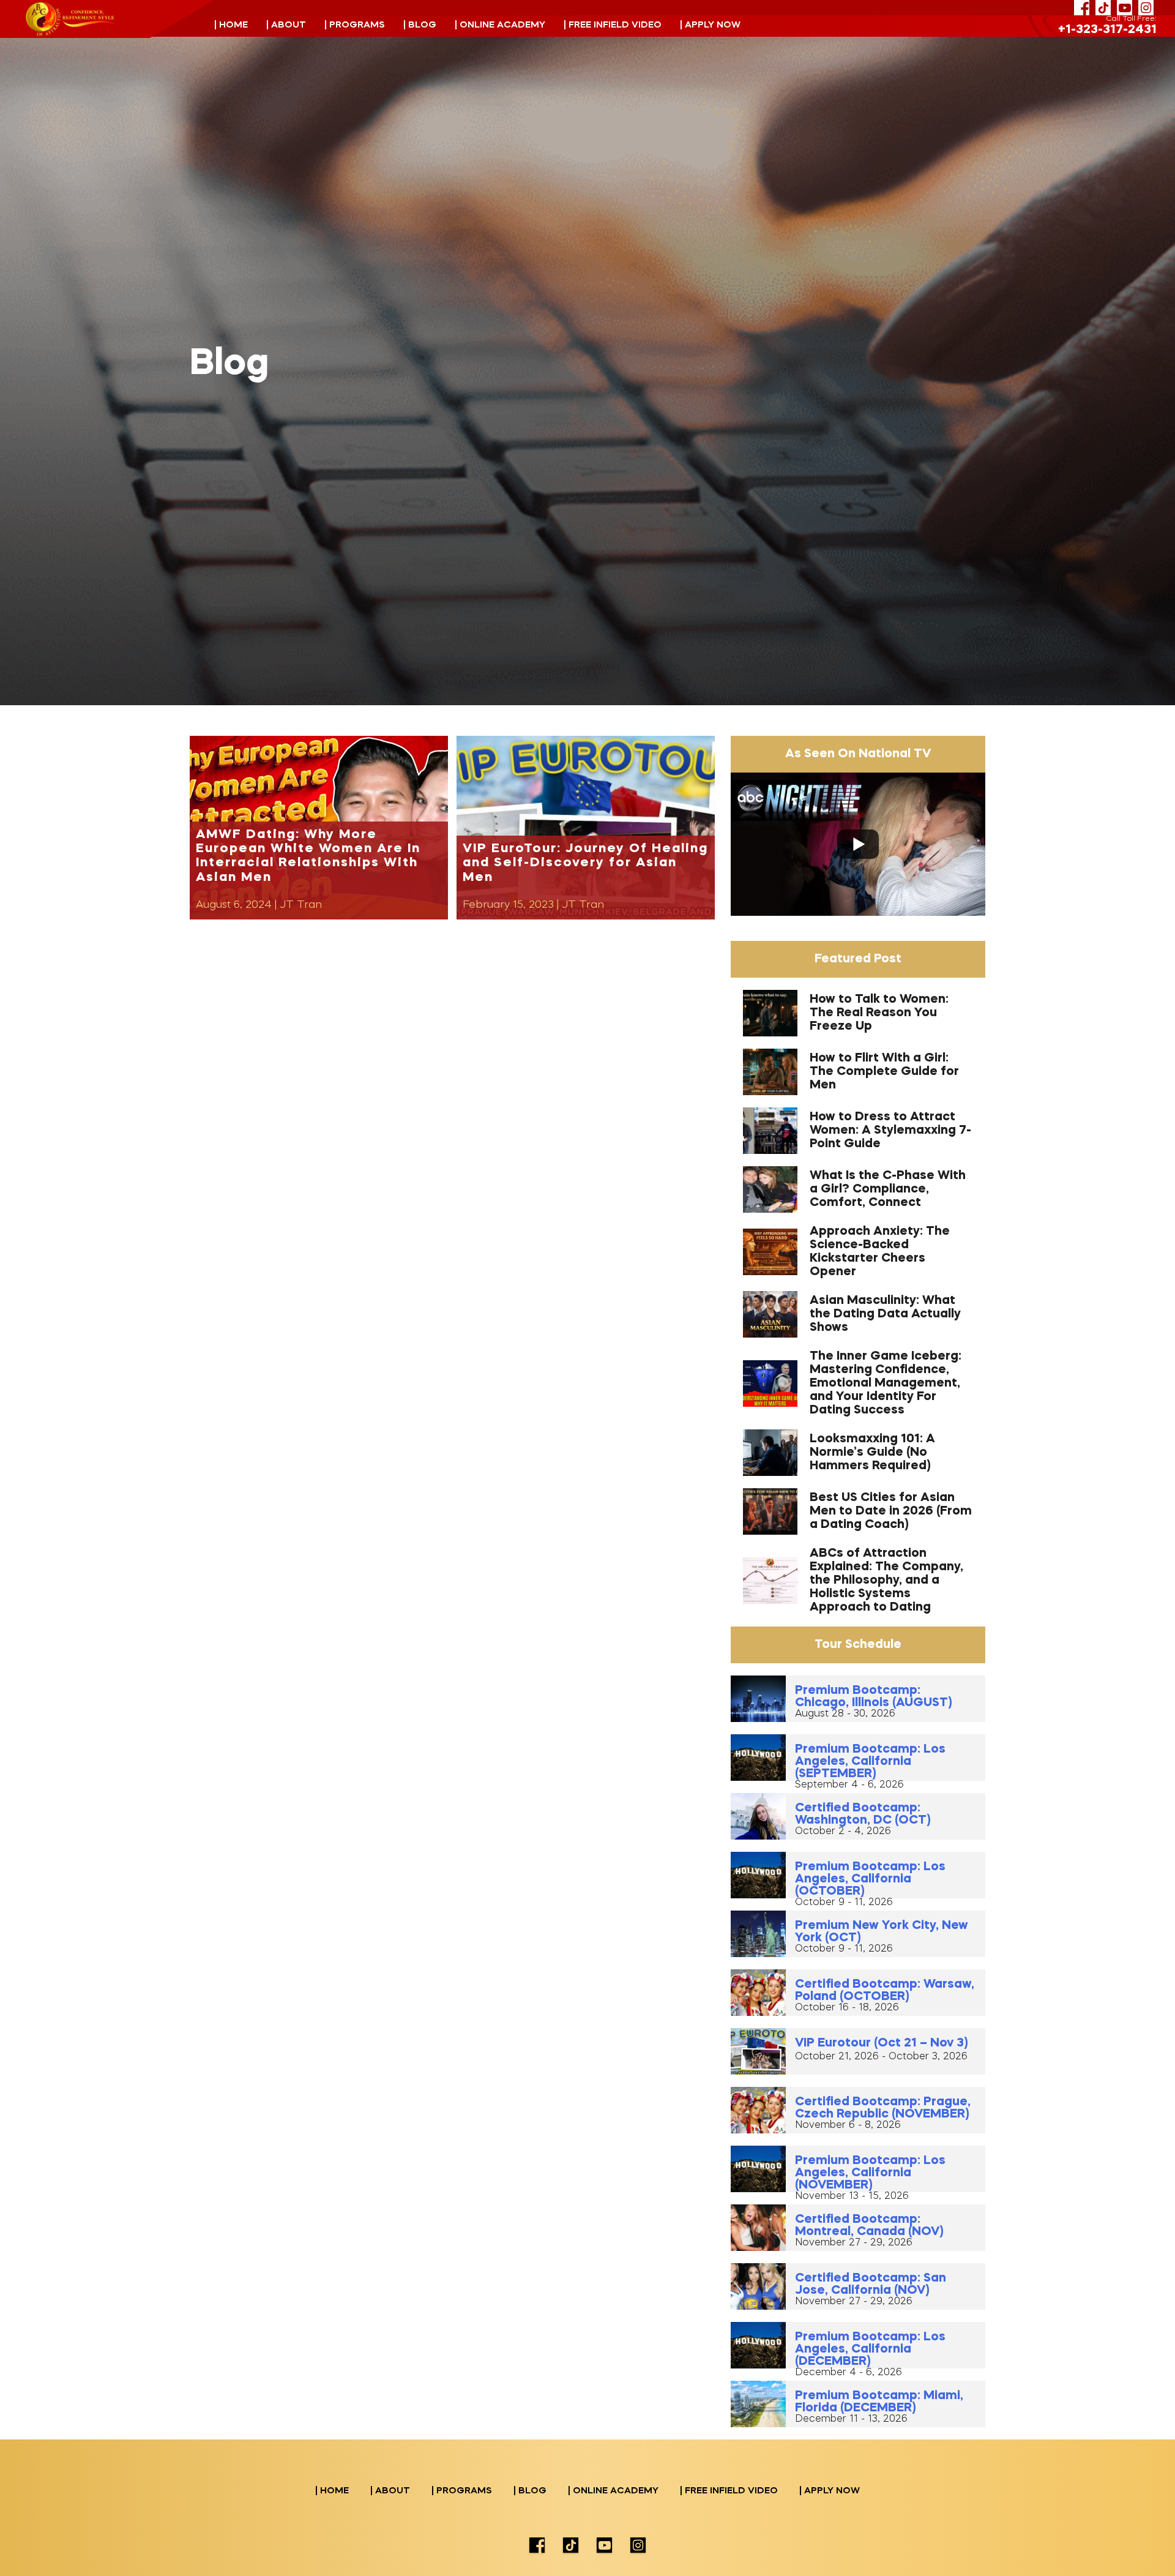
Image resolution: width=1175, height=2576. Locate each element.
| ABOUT (286, 25)
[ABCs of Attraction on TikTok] (1103, 8)
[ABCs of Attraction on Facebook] (1082, 8)
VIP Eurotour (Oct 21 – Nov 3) (881, 2043)
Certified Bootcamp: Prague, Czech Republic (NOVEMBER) (883, 2108)
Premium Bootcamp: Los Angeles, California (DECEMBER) (870, 2349)
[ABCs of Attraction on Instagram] (1146, 8)
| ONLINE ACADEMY (500, 25)
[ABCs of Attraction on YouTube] (1125, 8)
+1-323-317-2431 (1107, 30)
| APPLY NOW (710, 25)
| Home (231, 25)
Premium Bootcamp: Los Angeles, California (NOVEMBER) (870, 2173)
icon (537, 2545)
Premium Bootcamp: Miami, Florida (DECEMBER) (879, 2402)
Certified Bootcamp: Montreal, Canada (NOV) (869, 2226)
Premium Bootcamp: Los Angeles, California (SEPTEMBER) (870, 1762)
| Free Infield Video (613, 25)
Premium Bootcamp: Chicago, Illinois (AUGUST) (873, 1697)
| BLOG (420, 25)
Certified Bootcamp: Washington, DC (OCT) (863, 1814)
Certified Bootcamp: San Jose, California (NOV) (871, 2285)
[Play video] (858, 844)
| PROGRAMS (355, 25)
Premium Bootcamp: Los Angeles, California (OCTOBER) (870, 1879)
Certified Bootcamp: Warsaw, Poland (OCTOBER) (885, 1991)
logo (70, 19)
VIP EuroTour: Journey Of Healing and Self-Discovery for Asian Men (585, 863)
